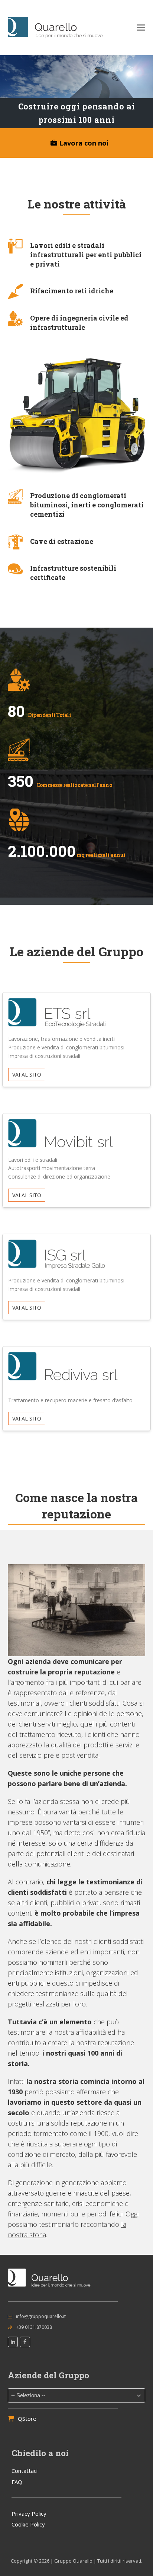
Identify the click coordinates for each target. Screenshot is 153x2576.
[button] (141, 28)
